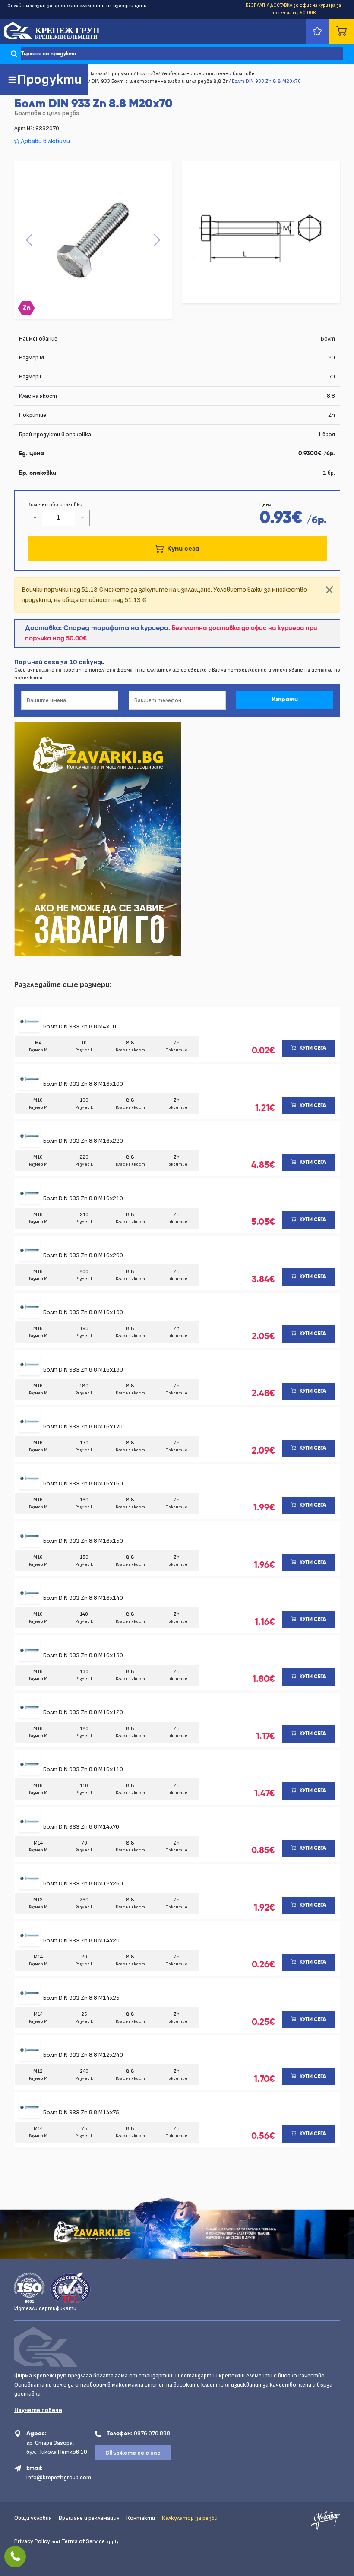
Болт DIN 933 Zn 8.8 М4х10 (80, 1026)
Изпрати (285, 700)
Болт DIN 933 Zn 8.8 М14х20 (81, 1941)
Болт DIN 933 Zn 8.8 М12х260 (83, 1884)
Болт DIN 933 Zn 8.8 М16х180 (83, 1370)
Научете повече (38, 2410)
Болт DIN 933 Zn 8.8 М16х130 (83, 1655)
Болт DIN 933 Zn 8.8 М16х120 (83, 1712)
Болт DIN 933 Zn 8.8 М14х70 (81, 1827)
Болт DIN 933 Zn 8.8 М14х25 (81, 1998)
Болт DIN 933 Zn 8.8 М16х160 (83, 1483)
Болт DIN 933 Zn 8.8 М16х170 (83, 1427)
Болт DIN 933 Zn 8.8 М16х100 (83, 1084)
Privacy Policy (32, 2541)
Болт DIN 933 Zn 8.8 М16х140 (83, 1598)
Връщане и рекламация (89, 2518)
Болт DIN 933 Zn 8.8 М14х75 (81, 2112)
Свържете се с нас (133, 2453)
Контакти (141, 2518)
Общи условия (33, 2518)
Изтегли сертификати (45, 2308)
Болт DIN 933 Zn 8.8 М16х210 (83, 1198)
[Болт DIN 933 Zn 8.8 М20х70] (93, 240)
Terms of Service (83, 2541)
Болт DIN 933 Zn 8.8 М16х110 (83, 1769)
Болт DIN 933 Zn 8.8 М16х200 (83, 1255)
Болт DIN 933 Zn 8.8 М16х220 (83, 1141)
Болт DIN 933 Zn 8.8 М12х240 (83, 2055)
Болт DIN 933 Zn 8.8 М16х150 (83, 1541)
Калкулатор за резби (190, 2518)
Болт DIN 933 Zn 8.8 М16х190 (83, 1312)
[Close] (329, 590)
